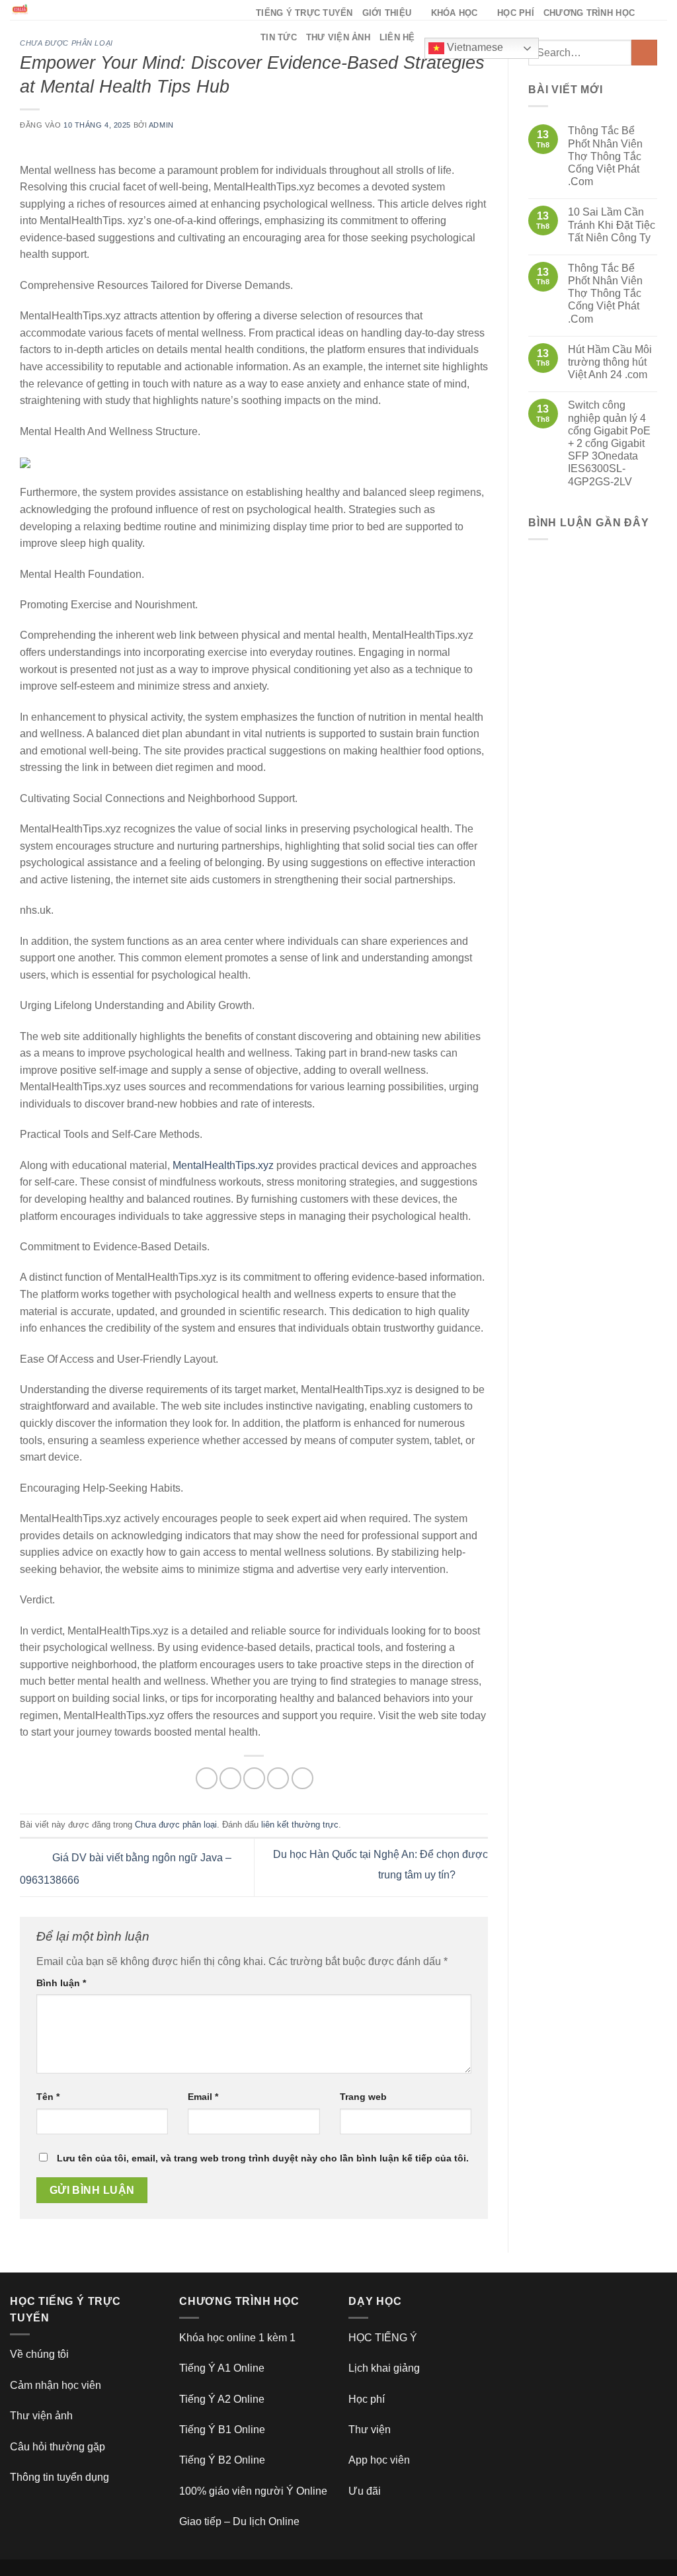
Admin (161, 125)
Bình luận (61, 1983)
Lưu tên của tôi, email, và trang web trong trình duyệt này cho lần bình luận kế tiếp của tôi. (263, 2158)
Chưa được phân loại (66, 43)
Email (203, 2097)
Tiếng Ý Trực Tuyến (304, 13)
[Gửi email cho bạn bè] (254, 1778)
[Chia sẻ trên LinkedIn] (302, 1778)
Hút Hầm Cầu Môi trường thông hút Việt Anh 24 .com (610, 362)
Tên (48, 2097)
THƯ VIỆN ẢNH (338, 37)
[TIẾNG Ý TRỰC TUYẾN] (123, 10)
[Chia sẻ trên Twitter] (230, 1778)
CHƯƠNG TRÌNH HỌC (589, 13)
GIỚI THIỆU (387, 13)
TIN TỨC (279, 37)
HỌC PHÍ (516, 13)
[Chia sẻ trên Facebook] (207, 1778)
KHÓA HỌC (455, 13)
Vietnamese (474, 47)
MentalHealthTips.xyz (223, 1165)
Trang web (363, 2097)
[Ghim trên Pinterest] (278, 1778)
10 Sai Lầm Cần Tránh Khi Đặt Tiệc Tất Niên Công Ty (612, 224)
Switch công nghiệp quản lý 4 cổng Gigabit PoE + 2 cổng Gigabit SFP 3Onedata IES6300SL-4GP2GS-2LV (609, 443)
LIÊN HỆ (397, 37)
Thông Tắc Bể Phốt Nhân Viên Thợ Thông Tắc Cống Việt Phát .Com (605, 156)
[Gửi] (644, 53)
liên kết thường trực (300, 1825)
